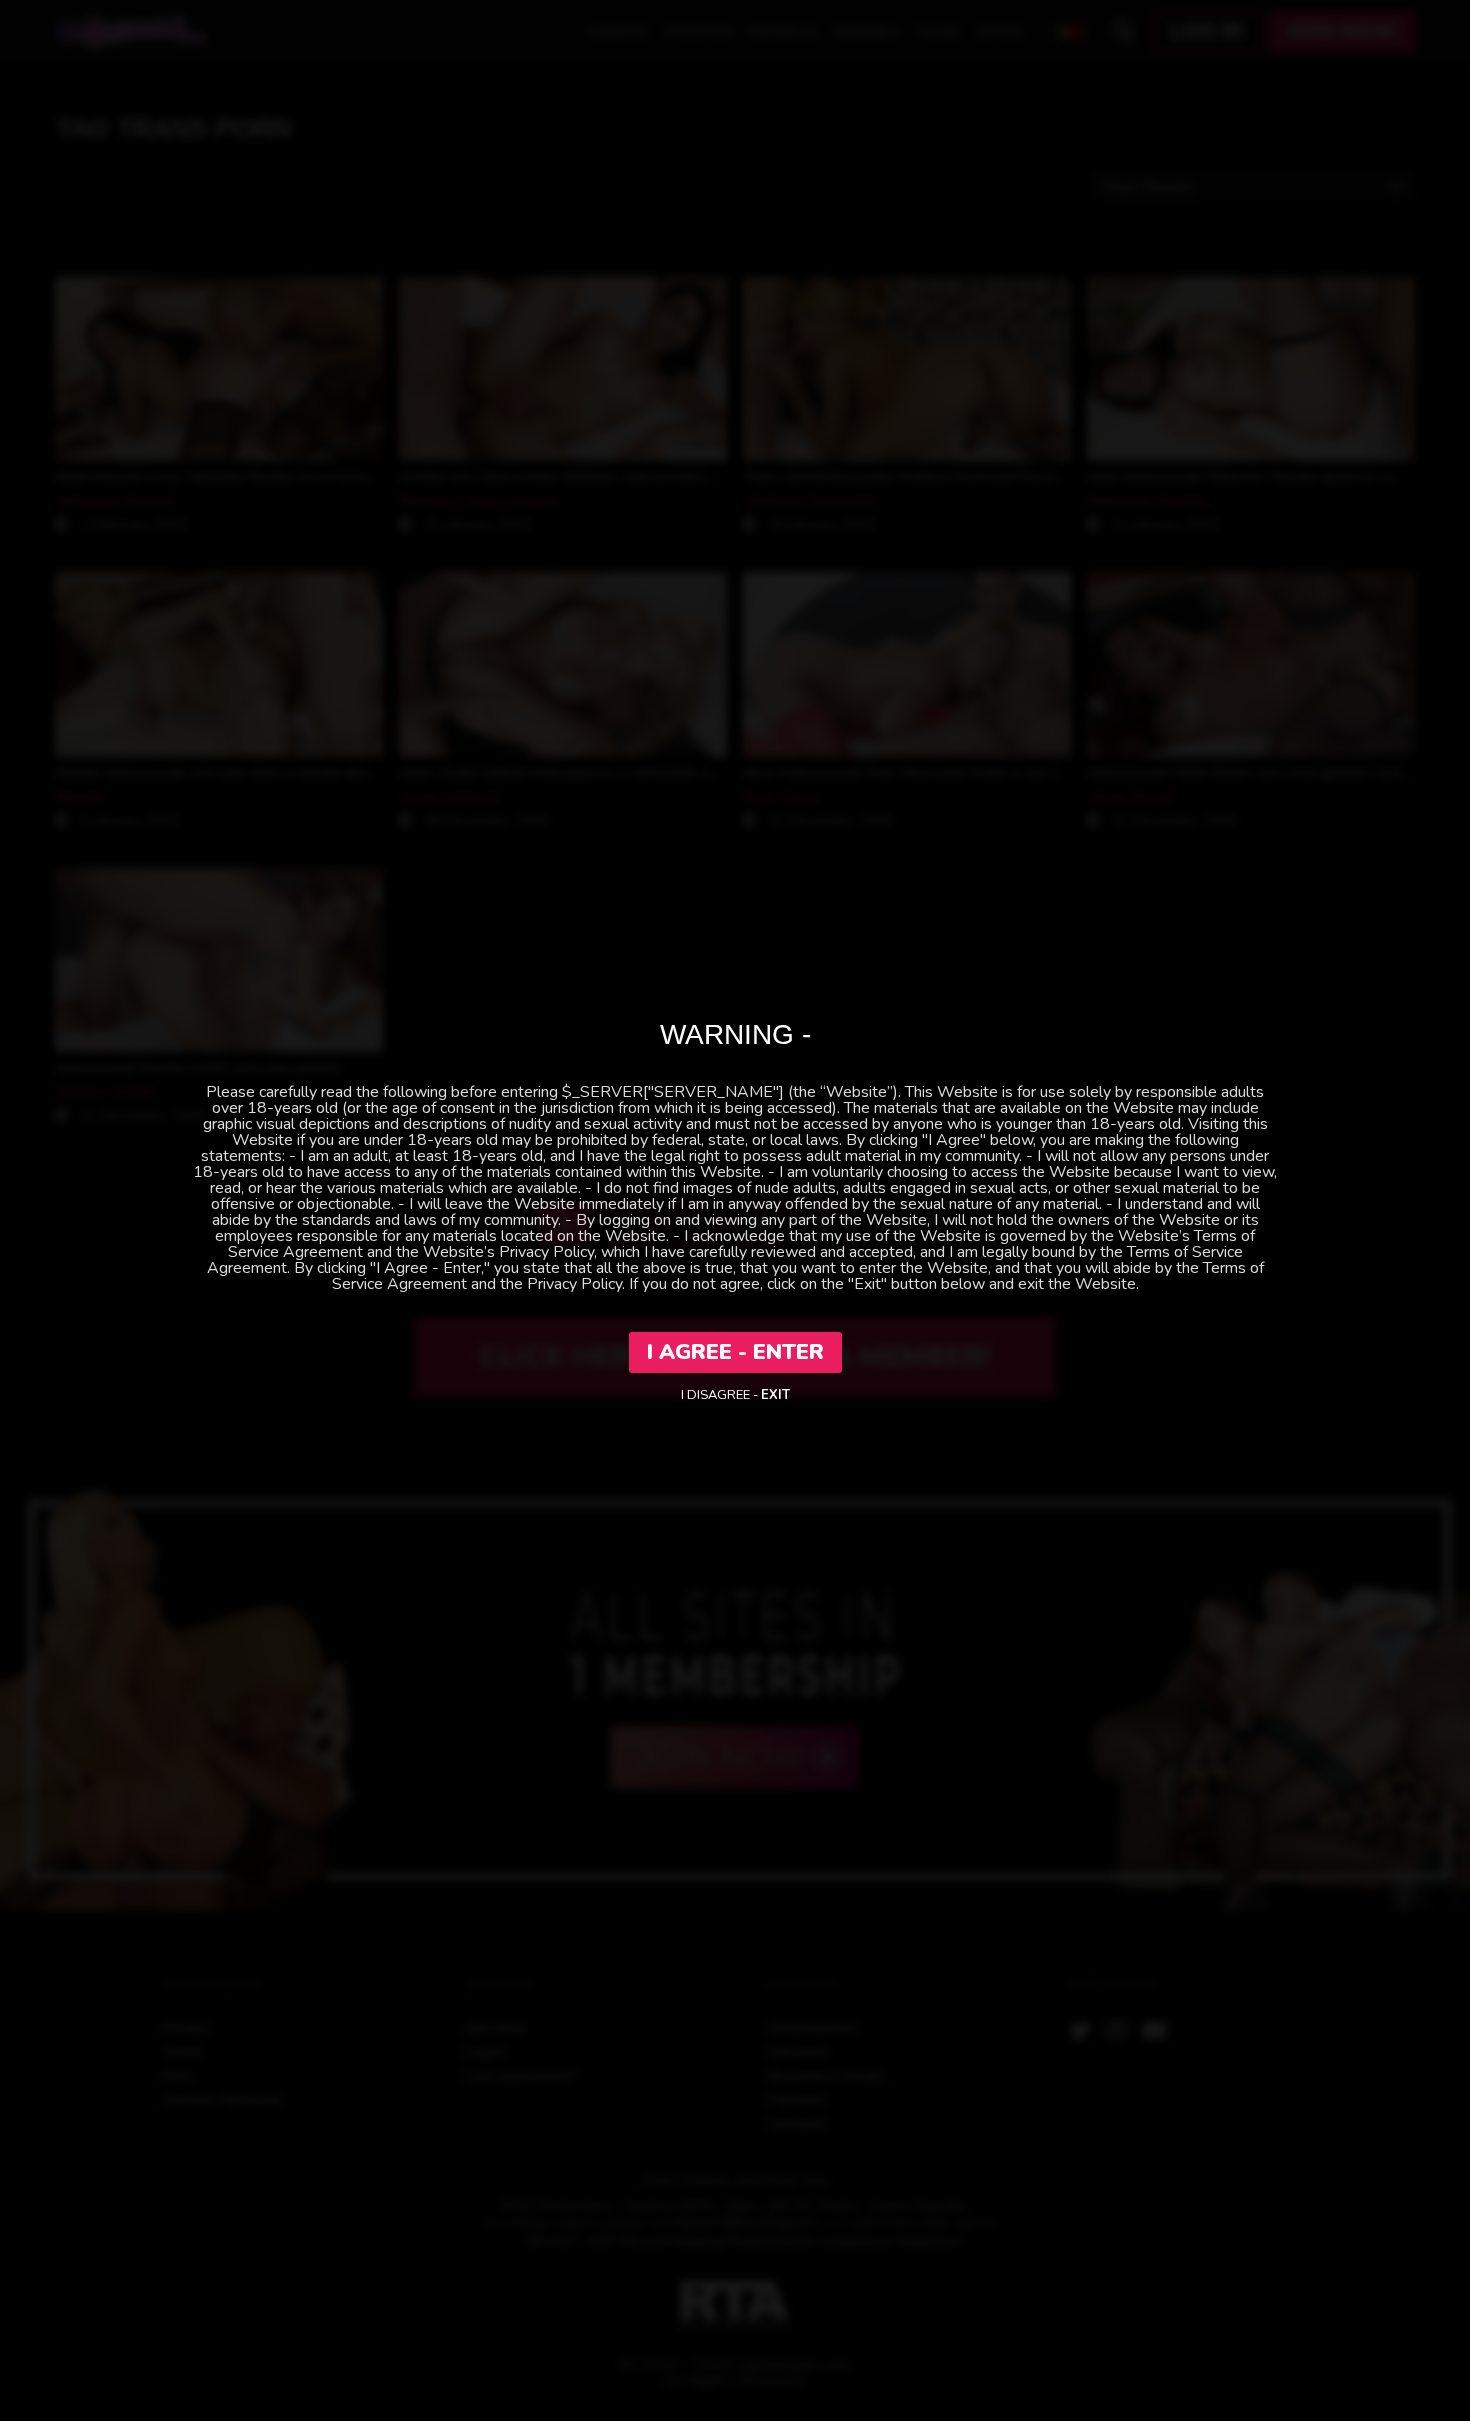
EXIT (775, 1395)
